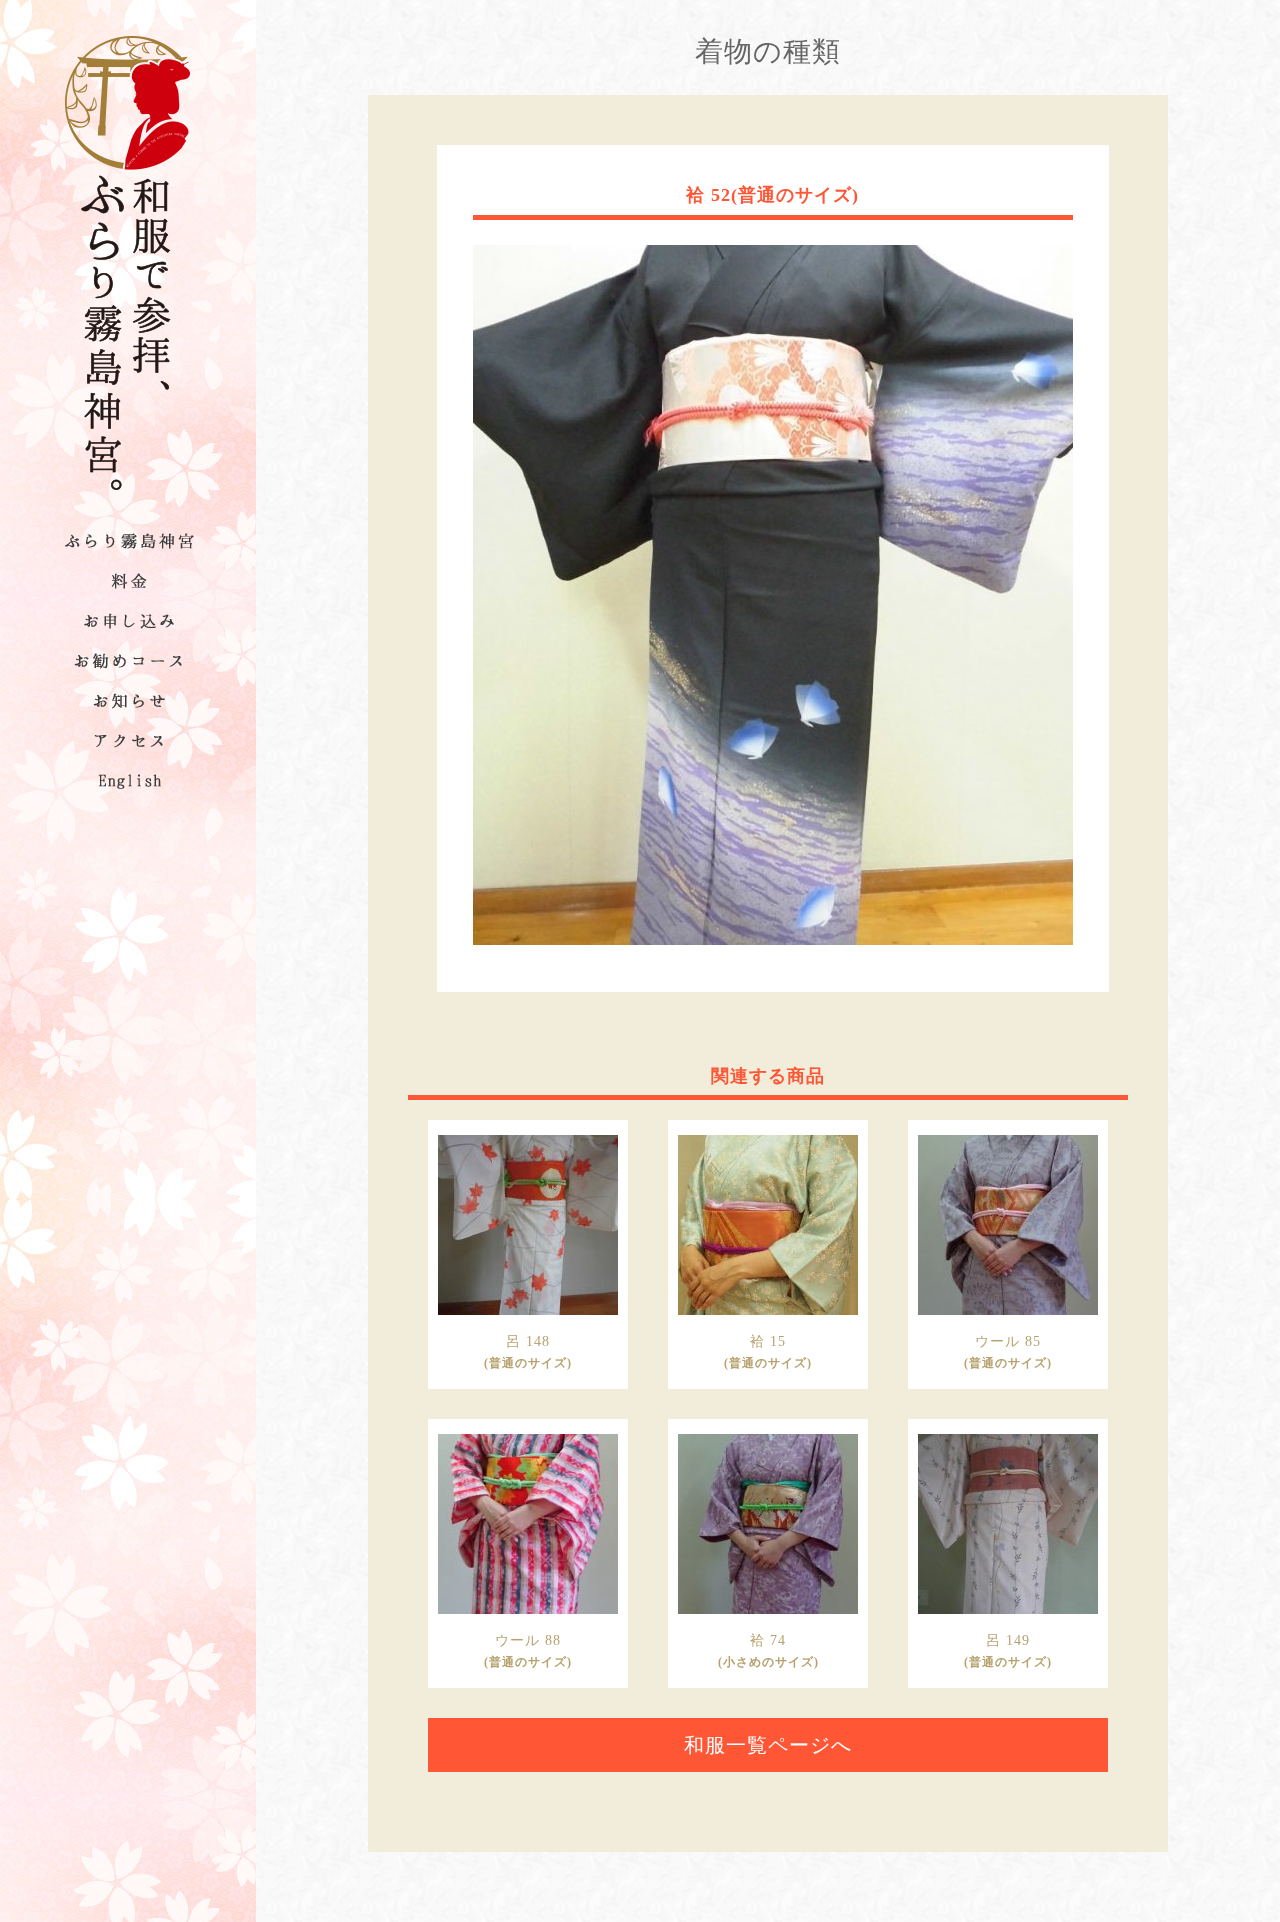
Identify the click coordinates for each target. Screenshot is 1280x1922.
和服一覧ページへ (768, 1745)
